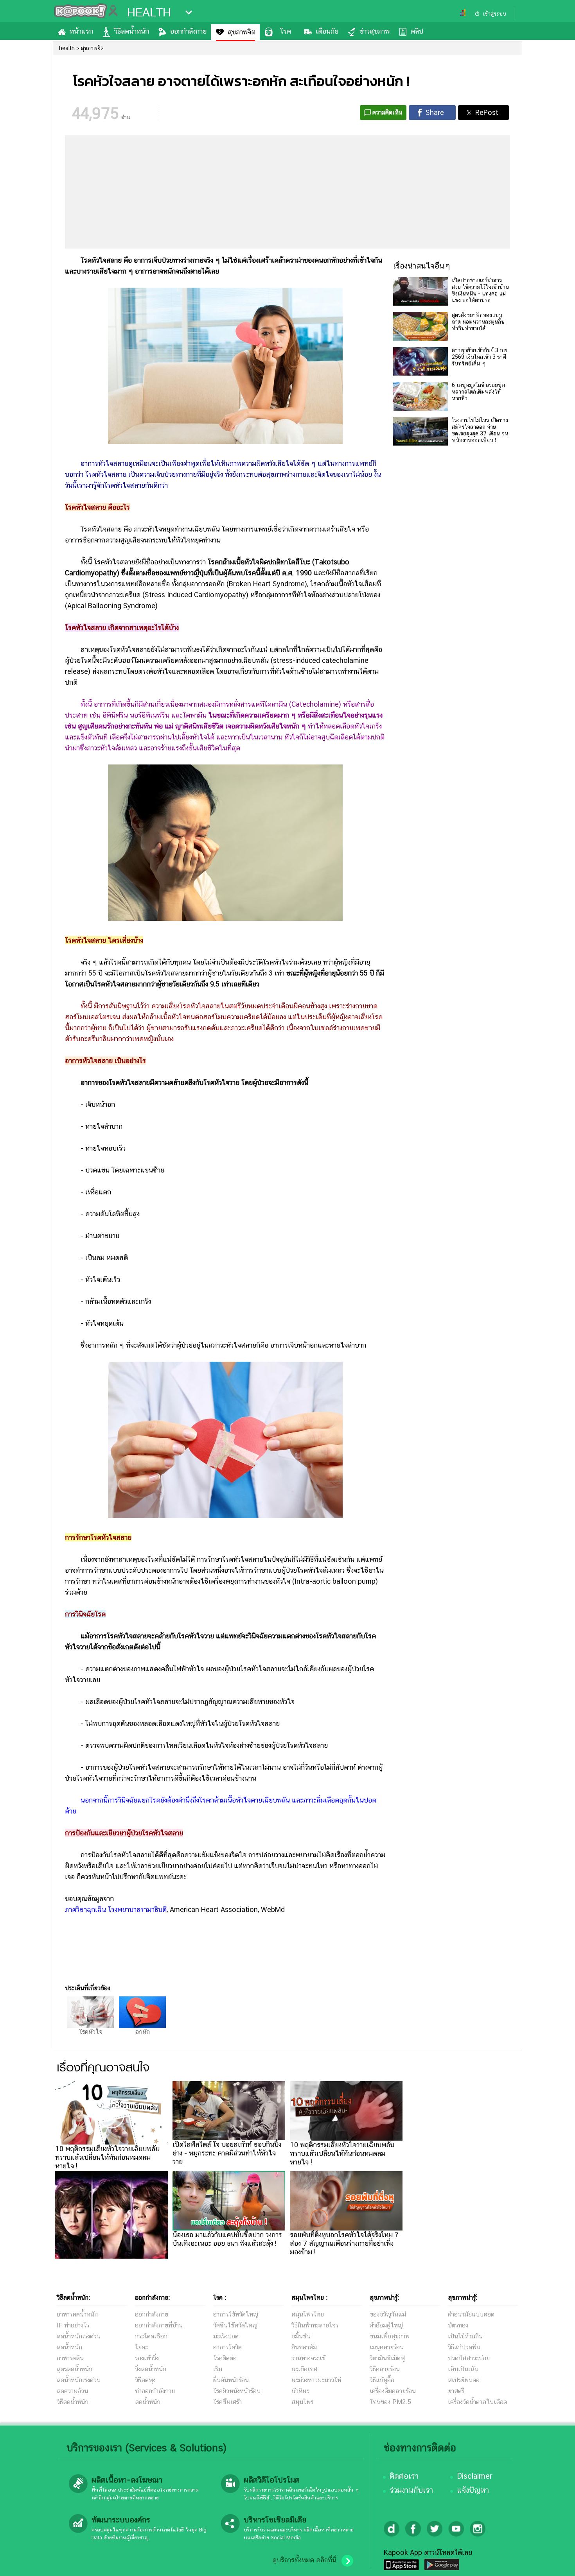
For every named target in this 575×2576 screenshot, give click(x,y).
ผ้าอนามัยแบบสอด (471, 2314)
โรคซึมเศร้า (227, 2402)
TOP (556, 2562)
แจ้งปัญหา (473, 2490)
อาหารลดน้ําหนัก (77, 2314)
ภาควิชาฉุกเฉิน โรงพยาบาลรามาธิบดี (116, 1909)
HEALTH (149, 13)
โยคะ (141, 2347)
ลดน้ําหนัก (148, 2402)
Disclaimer (475, 2476)
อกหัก (143, 2032)
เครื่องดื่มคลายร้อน (393, 2391)
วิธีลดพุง (145, 2380)
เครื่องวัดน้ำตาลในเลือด (477, 2402)
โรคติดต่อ (225, 2358)
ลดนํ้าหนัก (69, 2347)
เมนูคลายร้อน (387, 2347)
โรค (286, 31)
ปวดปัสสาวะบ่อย (469, 2358)
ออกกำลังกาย (188, 31)
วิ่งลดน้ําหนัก (151, 2369)
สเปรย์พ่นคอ (464, 2380)
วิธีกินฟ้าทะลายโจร (315, 2325)
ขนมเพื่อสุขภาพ (390, 2336)
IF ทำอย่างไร (73, 2325)
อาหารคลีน (70, 2358)
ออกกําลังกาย (152, 2314)
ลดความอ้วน (72, 2391)
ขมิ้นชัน (301, 2336)
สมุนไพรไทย (308, 2314)
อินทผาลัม (304, 2347)
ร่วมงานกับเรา (411, 2490)
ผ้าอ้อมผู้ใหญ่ (386, 2325)
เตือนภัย (327, 31)
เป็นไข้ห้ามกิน (465, 2336)
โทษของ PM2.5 (390, 2402)
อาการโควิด (227, 2347)
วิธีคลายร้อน (385, 2369)
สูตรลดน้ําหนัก (75, 2369)
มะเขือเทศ (304, 2369)
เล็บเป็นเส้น (463, 2369)
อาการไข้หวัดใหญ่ (236, 2314)
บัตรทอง (458, 2325)
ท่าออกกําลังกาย (155, 2391)
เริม (218, 2369)
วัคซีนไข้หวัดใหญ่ (235, 2325)
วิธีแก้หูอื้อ (382, 2380)
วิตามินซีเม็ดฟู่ (387, 2358)
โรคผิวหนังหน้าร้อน (237, 2391)
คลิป (417, 31)
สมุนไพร (302, 2402)
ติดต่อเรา (404, 2476)
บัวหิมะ (300, 2391)
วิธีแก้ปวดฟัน (464, 2347)
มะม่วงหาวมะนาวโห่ (316, 2380)
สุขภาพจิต (242, 32)
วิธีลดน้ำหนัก (132, 31)
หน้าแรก (81, 31)
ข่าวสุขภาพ (375, 31)
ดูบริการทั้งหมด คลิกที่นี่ (304, 2560)
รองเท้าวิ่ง (147, 2358)
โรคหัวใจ (91, 2032)
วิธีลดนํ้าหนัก (73, 2402)
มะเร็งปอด (226, 2336)
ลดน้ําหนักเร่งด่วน (79, 2336)
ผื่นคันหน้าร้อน (231, 2380)
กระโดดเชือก (151, 2336)
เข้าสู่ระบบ (494, 14)
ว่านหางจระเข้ (308, 2358)
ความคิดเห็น (387, 112)
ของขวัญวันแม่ (388, 2314)
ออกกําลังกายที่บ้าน (159, 2325)
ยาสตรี (456, 2391)
